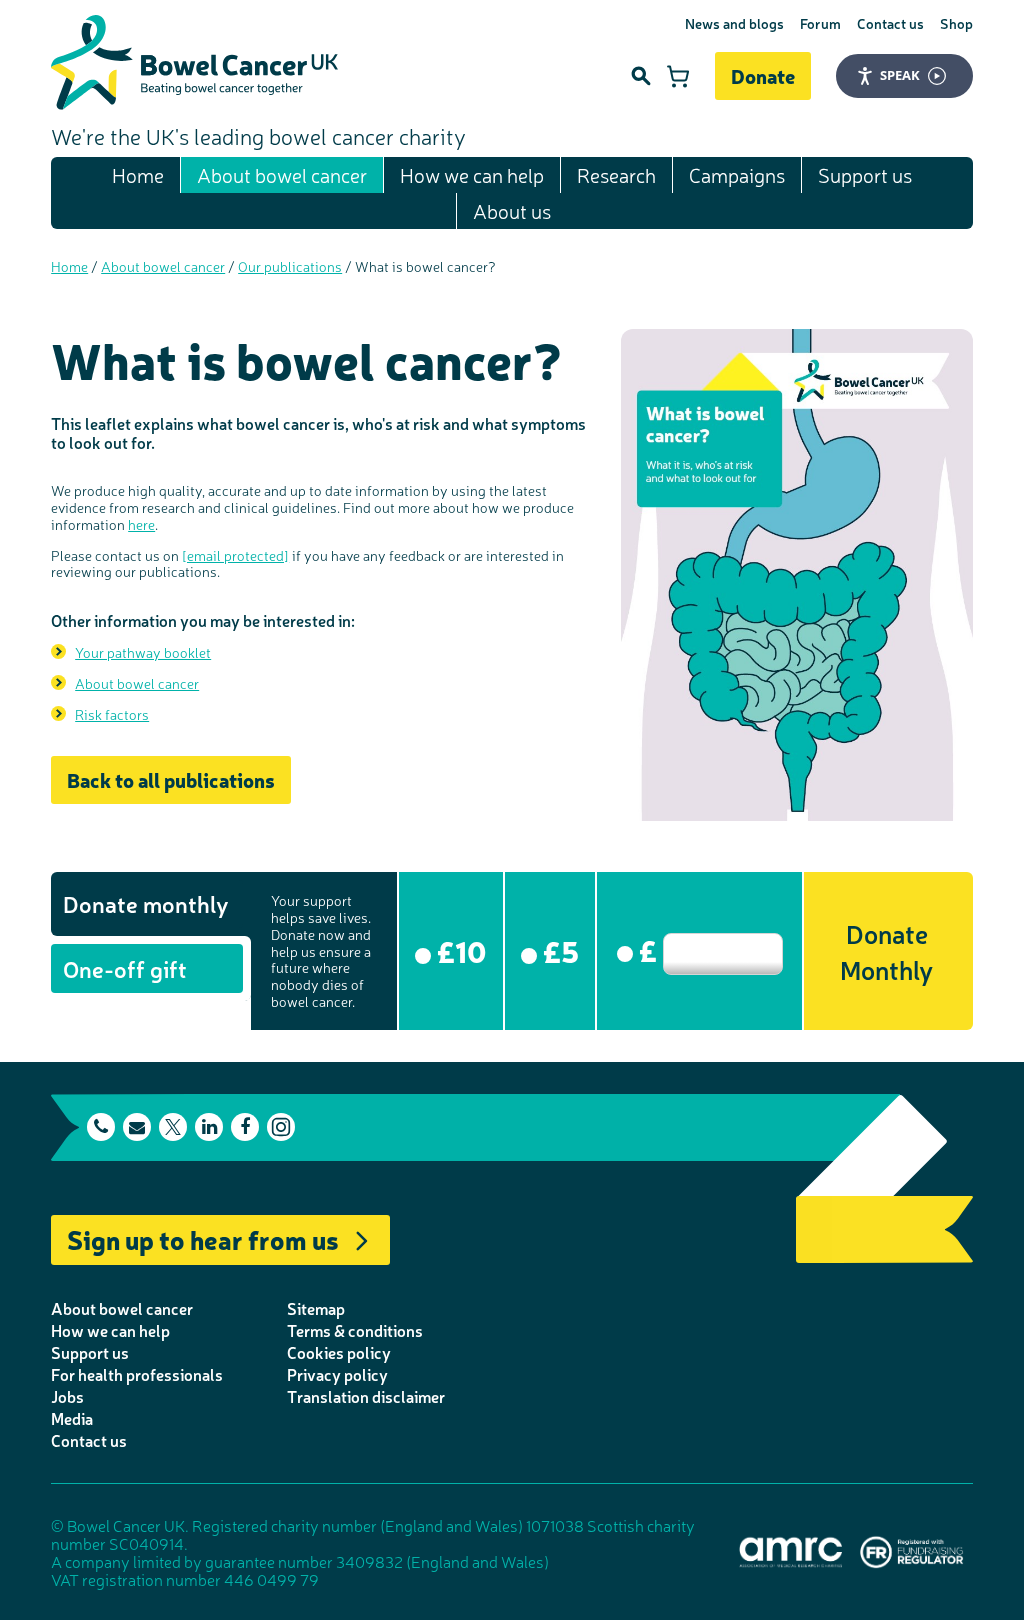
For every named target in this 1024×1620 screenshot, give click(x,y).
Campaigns (737, 174)
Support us (865, 174)
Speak (900, 75)
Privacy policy (337, 1374)
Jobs (67, 1396)
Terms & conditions (355, 1330)
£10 (459, 950)
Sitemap (316, 1308)
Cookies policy (339, 1352)
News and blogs (734, 23)
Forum (820, 23)
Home (138, 174)
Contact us (890, 23)
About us (512, 210)
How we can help (472, 174)
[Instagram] (281, 1127)
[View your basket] (678, 76)
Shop (956, 23)
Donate (763, 75)
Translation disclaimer (366, 1396)
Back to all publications (171, 779)
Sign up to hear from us (203, 1238)
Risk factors (112, 714)
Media (72, 1418)
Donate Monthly (886, 950)
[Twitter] (173, 1127)
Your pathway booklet (143, 652)
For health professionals (137, 1374)
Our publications (290, 266)
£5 (558, 950)
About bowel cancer (282, 174)
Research (616, 174)
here (141, 524)
